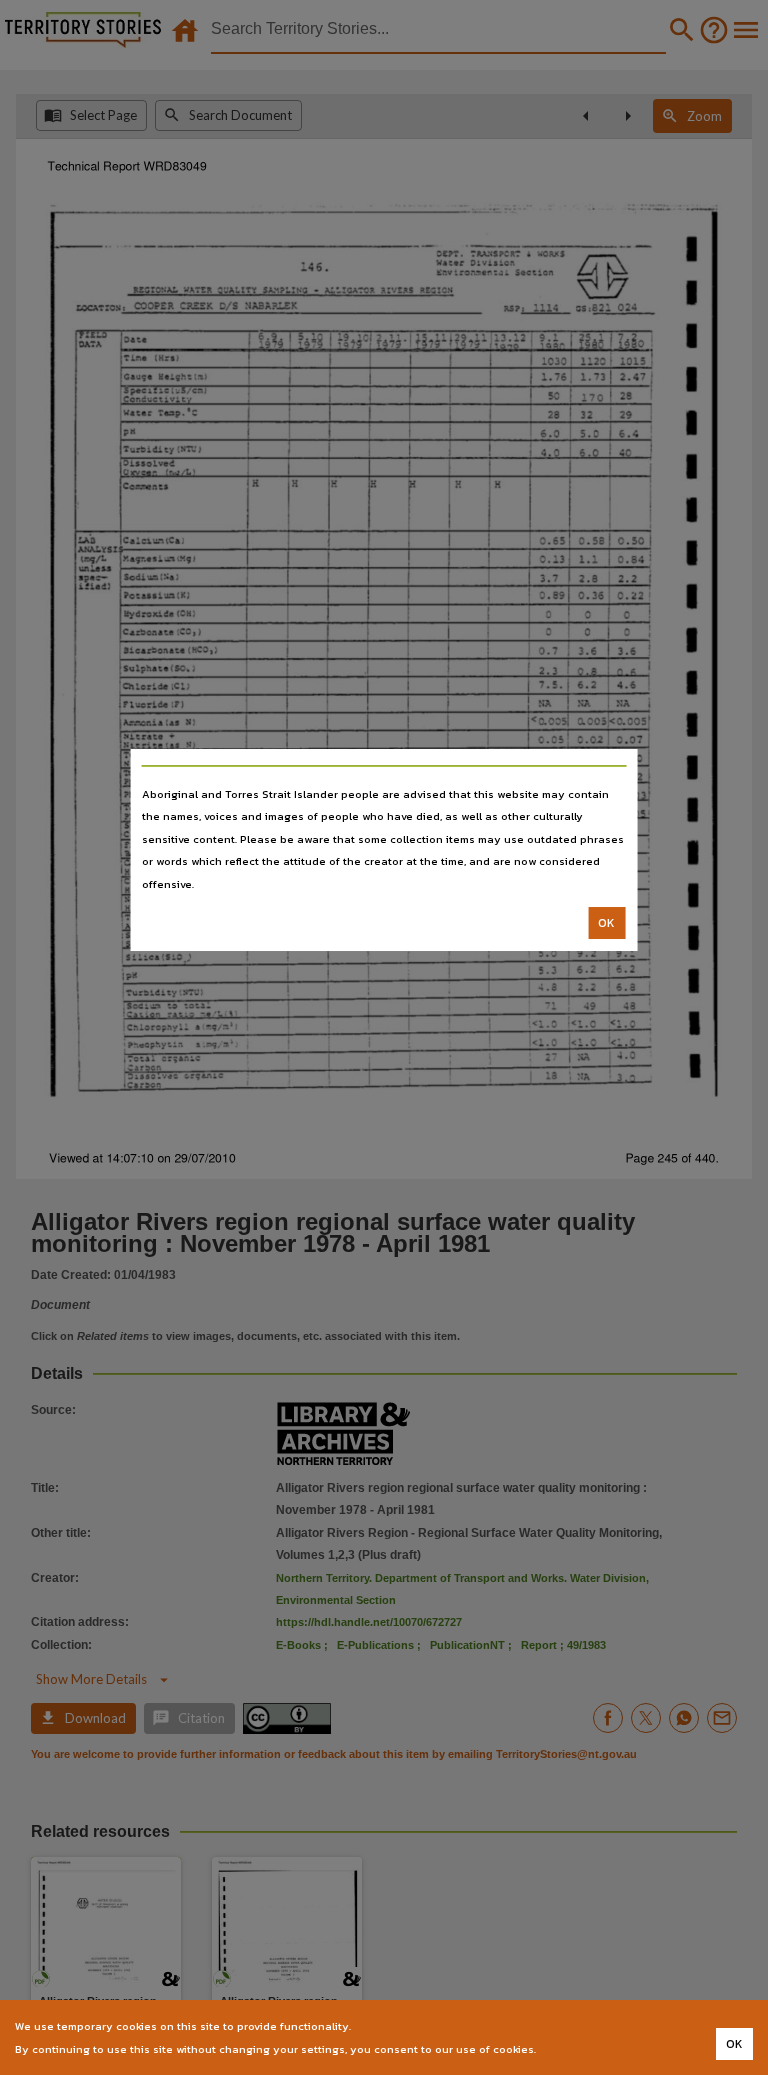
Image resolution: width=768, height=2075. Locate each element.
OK (606, 923)
